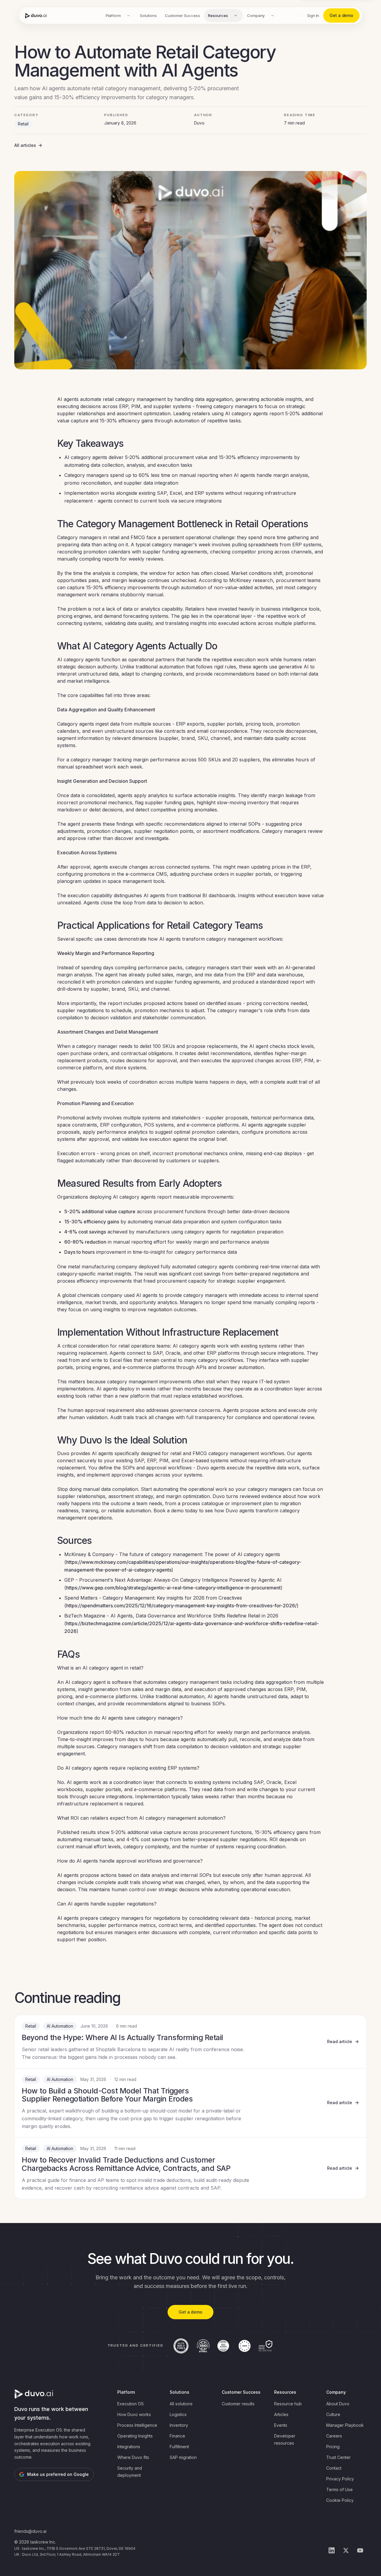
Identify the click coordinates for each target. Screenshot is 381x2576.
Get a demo (341, 15)
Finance (177, 2436)
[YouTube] (360, 2550)
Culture (333, 2414)
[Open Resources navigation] (236, 15)
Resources (218, 15)
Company (256, 15)
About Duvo (338, 2404)
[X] (346, 2550)
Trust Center (338, 2457)
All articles (25, 145)
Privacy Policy (340, 2479)
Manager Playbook (345, 2425)
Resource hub (288, 2404)
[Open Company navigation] (272, 15)
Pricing (333, 2447)
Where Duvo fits (133, 2457)
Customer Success (182, 15)
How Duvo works (134, 2414)
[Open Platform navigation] (129, 15)
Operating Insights (135, 2436)
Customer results (238, 2404)
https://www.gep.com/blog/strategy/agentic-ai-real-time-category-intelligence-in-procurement (173, 1588)
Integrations (129, 2447)
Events (281, 2425)
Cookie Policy (340, 2500)
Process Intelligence (137, 2425)
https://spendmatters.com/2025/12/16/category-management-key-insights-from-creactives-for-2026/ (181, 1606)
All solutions (181, 2404)
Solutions (148, 15)
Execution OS (131, 2404)
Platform (113, 15)
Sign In (313, 15)
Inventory (179, 2425)
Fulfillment (179, 2447)
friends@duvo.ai (30, 2531)
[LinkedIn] (332, 2550)
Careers (334, 2436)
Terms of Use (339, 2489)
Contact (334, 2468)
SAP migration (183, 2457)
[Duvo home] (36, 15)
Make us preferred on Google (58, 2474)
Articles (281, 2414)
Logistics (178, 2414)
